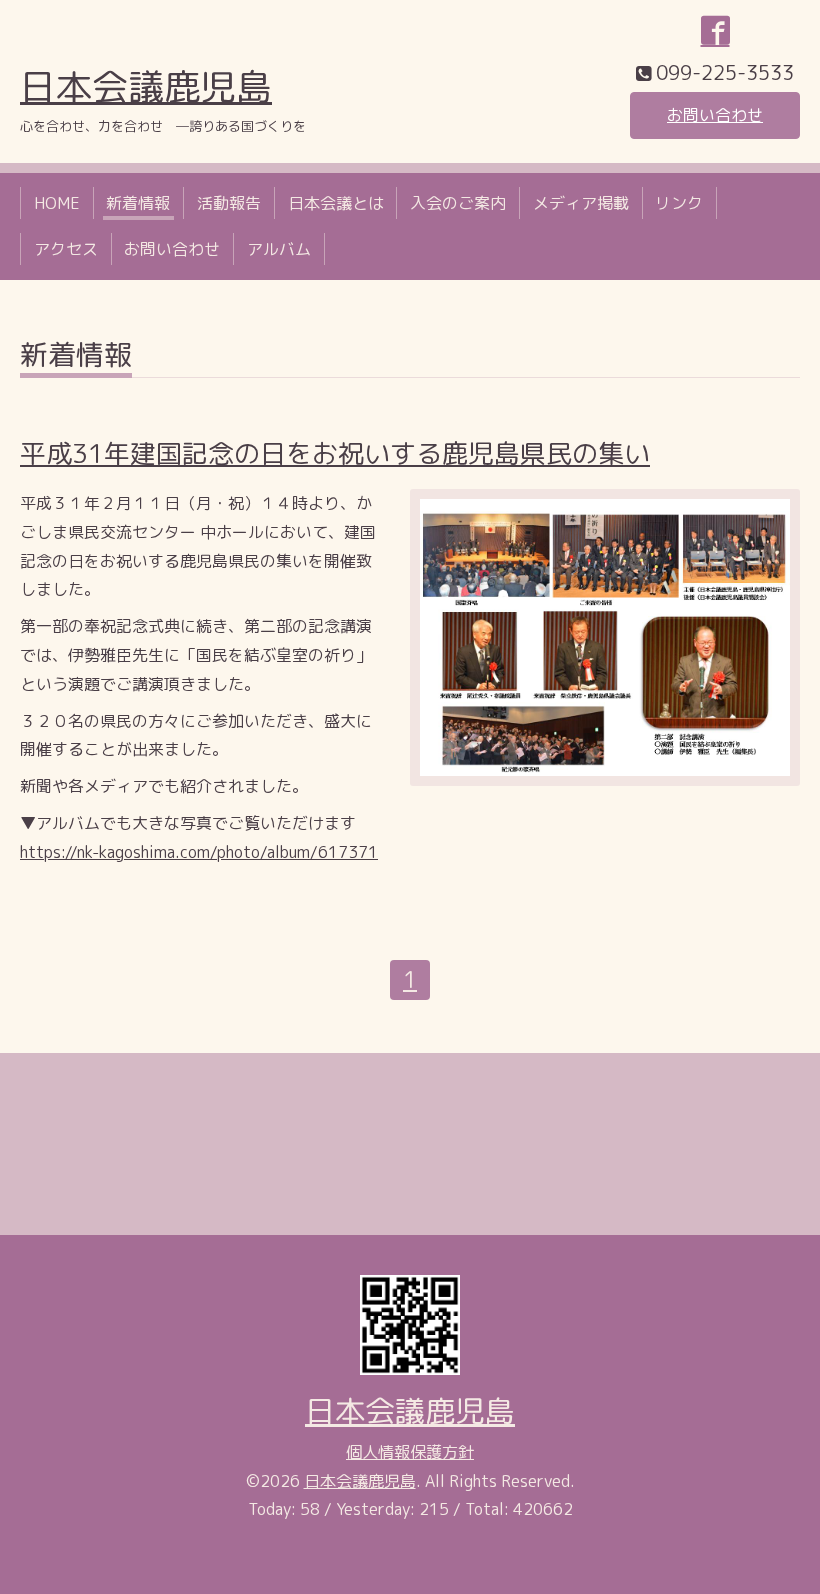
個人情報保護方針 (410, 1452)
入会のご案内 (458, 203)
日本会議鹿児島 (146, 86)
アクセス (66, 249)
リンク (679, 203)
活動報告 (229, 203)
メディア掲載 (581, 203)
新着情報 (138, 203)
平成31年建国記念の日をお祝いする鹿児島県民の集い (335, 453)
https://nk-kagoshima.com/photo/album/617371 (199, 852)
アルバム (279, 249)
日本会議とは (336, 203)
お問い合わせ (715, 115)
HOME (57, 203)
